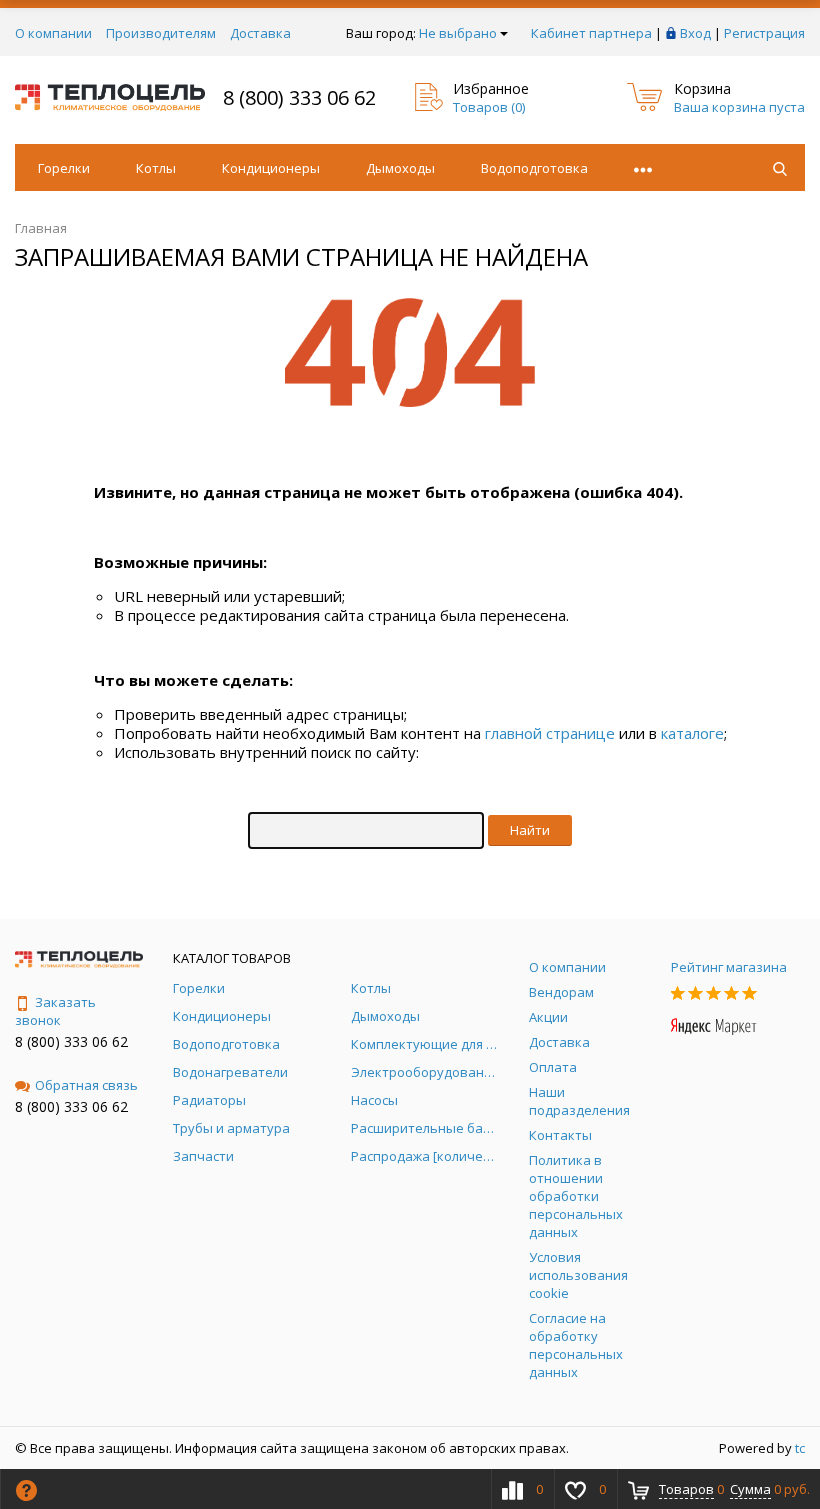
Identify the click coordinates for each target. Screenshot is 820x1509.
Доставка (260, 33)
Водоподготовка (534, 168)
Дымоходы (400, 168)
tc (800, 1448)
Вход (695, 33)
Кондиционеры (271, 168)
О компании (53, 33)
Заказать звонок (55, 1011)
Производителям (161, 33)
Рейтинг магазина (729, 967)
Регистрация (764, 33)
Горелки (64, 168)
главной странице (550, 733)
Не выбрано (458, 33)
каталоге (692, 733)
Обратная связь (86, 1085)
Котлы (156, 168)
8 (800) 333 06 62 (299, 97)
